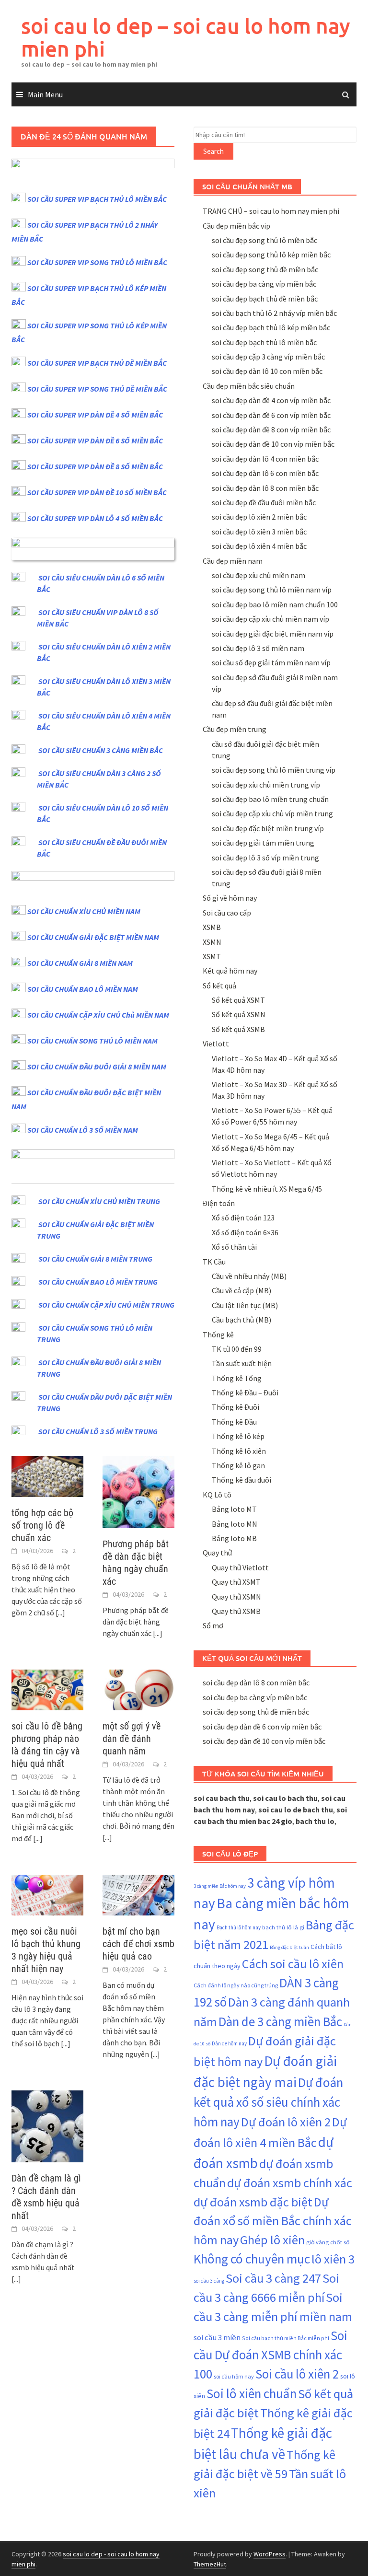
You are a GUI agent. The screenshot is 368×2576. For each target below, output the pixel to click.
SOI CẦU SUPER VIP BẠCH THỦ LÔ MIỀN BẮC (97, 199)
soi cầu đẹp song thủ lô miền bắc (264, 240)
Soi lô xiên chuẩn (252, 2393)
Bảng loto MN (235, 1524)
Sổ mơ (213, 1625)
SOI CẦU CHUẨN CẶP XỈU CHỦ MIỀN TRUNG (106, 1305)
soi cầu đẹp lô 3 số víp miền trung (265, 858)
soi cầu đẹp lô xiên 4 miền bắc (259, 546)
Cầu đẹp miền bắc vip (236, 226)
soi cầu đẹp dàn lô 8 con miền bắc (265, 488)
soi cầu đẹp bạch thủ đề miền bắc (265, 299)
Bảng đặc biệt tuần (289, 1947)
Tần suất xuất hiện (242, 1363)
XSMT (212, 956)
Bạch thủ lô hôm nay (239, 1927)
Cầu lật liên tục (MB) (245, 1305)
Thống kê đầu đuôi (241, 1480)
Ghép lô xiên (272, 2240)
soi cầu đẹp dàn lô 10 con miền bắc (267, 371)
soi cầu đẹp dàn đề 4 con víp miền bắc (271, 400)
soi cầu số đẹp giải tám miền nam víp (271, 662)
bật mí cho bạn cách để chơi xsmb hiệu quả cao (138, 1944)
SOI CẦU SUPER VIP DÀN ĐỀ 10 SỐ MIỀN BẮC (97, 492)
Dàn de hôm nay (229, 2043)
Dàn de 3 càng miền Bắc (280, 2021)
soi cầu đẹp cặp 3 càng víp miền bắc (268, 357)
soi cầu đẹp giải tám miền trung (263, 843)
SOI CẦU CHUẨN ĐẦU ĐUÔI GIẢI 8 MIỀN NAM (97, 1067)
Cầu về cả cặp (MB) (241, 1290)
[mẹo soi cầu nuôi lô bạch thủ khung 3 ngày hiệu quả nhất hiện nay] (47, 1894)
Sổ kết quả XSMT (238, 1000)
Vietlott (216, 1044)
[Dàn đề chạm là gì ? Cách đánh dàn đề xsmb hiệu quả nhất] (47, 2125)
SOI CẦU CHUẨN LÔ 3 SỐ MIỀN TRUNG (98, 1431)
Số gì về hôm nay (230, 898)
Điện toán (219, 1203)
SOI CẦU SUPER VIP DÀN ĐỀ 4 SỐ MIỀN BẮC (95, 415)
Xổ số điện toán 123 (243, 1218)
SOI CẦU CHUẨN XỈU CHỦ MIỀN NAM (84, 911)
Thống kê (218, 1334)
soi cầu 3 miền (217, 2338)
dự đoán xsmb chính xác (290, 2183)
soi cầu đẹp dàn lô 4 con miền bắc (265, 459)
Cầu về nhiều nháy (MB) (249, 1276)
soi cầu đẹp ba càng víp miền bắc (264, 284)
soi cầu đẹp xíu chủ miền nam (259, 575)
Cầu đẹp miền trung (235, 729)
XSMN (212, 942)
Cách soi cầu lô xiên (293, 1964)
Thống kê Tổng (237, 1378)
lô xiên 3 (333, 2259)
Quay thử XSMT (236, 1582)
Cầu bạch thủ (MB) (241, 1320)
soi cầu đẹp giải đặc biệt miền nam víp (273, 634)
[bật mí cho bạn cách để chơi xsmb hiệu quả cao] (138, 1894)
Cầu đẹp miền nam (233, 561)
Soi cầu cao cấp (227, 913)
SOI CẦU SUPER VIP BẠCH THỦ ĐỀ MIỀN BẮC (97, 363)
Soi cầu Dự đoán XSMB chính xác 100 (270, 2355)
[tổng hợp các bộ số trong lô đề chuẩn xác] (47, 1475)
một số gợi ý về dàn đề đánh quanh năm (132, 1739)
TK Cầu (214, 1262)
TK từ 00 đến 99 (237, 1349)
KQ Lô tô (217, 1495)
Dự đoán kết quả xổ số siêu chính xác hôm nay (268, 2102)
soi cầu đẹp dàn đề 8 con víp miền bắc (271, 429)
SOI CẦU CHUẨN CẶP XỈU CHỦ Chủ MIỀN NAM (98, 1015)
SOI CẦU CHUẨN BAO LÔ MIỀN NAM (83, 989)
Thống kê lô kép (238, 1436)
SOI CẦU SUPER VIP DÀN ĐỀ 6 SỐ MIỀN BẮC (95, 441)
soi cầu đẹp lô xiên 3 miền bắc (259, 532)
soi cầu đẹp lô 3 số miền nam (258, 648)
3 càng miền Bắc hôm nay (220, 1886)
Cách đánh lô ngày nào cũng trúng (236, 1985)
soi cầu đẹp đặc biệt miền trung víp (268, 828)
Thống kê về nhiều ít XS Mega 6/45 (267, 1189)
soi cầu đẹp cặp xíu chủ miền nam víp (270, 619)
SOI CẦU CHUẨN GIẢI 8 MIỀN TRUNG (95, 1259)
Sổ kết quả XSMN (239, 1014)
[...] (60, 1613)
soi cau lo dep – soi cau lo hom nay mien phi (186, 37)
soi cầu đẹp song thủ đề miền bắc (265, 269)
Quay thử (217, 1553)
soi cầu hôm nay (234, 2376)
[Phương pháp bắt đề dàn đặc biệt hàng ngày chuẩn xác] (138, 1491)
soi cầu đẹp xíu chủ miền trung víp (266, 785)
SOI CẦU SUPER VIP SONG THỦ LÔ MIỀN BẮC (97, 262)
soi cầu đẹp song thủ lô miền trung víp (274, 770)
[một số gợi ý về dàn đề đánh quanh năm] (138, 1689)
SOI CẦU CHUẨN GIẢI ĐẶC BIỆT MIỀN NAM (93, 937)
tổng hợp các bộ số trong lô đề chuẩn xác (42, 1525)
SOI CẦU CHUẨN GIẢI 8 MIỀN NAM (80, 963)
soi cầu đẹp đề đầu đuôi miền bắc (264, 502)
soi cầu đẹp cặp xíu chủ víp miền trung (272, 813)
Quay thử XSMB (236, 1611)
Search (213, 151)
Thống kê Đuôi (236, 1407)
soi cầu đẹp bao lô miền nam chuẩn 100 (275, 604)
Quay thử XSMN (236, 1597)
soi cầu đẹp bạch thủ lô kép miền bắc (271, 327)
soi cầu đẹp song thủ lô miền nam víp (272, 590)
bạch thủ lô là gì (283, 1927)
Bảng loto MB (234, 1538)
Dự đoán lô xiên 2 (286, 2122)
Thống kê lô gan (238, 1465)
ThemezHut (210, 2564)
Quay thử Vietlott (240, 1567)
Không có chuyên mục (252, 2259)
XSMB (212, 927)
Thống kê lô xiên (239, 1451)
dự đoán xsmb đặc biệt (253, 2202)
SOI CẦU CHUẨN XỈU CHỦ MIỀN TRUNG (99, 1201)
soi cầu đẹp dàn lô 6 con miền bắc (265, 473)
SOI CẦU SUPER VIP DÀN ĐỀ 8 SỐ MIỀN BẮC (95, 466)
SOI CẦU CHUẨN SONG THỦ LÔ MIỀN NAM (92, 1041)
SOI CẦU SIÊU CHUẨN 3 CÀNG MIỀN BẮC (101, 750)
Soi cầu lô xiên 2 (297, 2374)
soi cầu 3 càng (209, 2281)
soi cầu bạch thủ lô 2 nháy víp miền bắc (274, 313)
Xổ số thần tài (234, 1247)
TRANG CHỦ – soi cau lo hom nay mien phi (271, 211)
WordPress (270, 2554)
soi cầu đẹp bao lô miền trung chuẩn (270, 799)
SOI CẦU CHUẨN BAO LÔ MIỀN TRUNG (98, 1282)
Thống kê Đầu (234, 1422)
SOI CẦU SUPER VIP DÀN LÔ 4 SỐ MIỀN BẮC (95, 518)
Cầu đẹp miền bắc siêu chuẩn (249, 386)
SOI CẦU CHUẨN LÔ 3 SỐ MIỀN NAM (83, 1130)
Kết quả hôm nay (230, 971)
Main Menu (45, 94)
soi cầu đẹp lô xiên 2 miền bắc (259, 517)
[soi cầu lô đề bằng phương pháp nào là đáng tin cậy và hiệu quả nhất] (47, 1689)
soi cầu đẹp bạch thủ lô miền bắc (264, 342)
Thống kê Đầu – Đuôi (245, 1392)
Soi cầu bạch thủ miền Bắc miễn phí (286, 2338)
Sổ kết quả (219, 986)
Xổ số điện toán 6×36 (245, 1232)
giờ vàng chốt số (328, 2242)
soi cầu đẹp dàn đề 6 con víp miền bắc (271, 415)
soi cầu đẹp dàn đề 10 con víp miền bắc (273, 444)
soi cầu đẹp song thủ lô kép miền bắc (271, 255)
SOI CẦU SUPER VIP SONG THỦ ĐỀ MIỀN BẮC (97, 389)
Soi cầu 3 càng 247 (273, 2278)
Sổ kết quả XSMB (238, 1029)
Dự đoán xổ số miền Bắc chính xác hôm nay (273, 2221)
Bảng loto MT (234, 1509)
